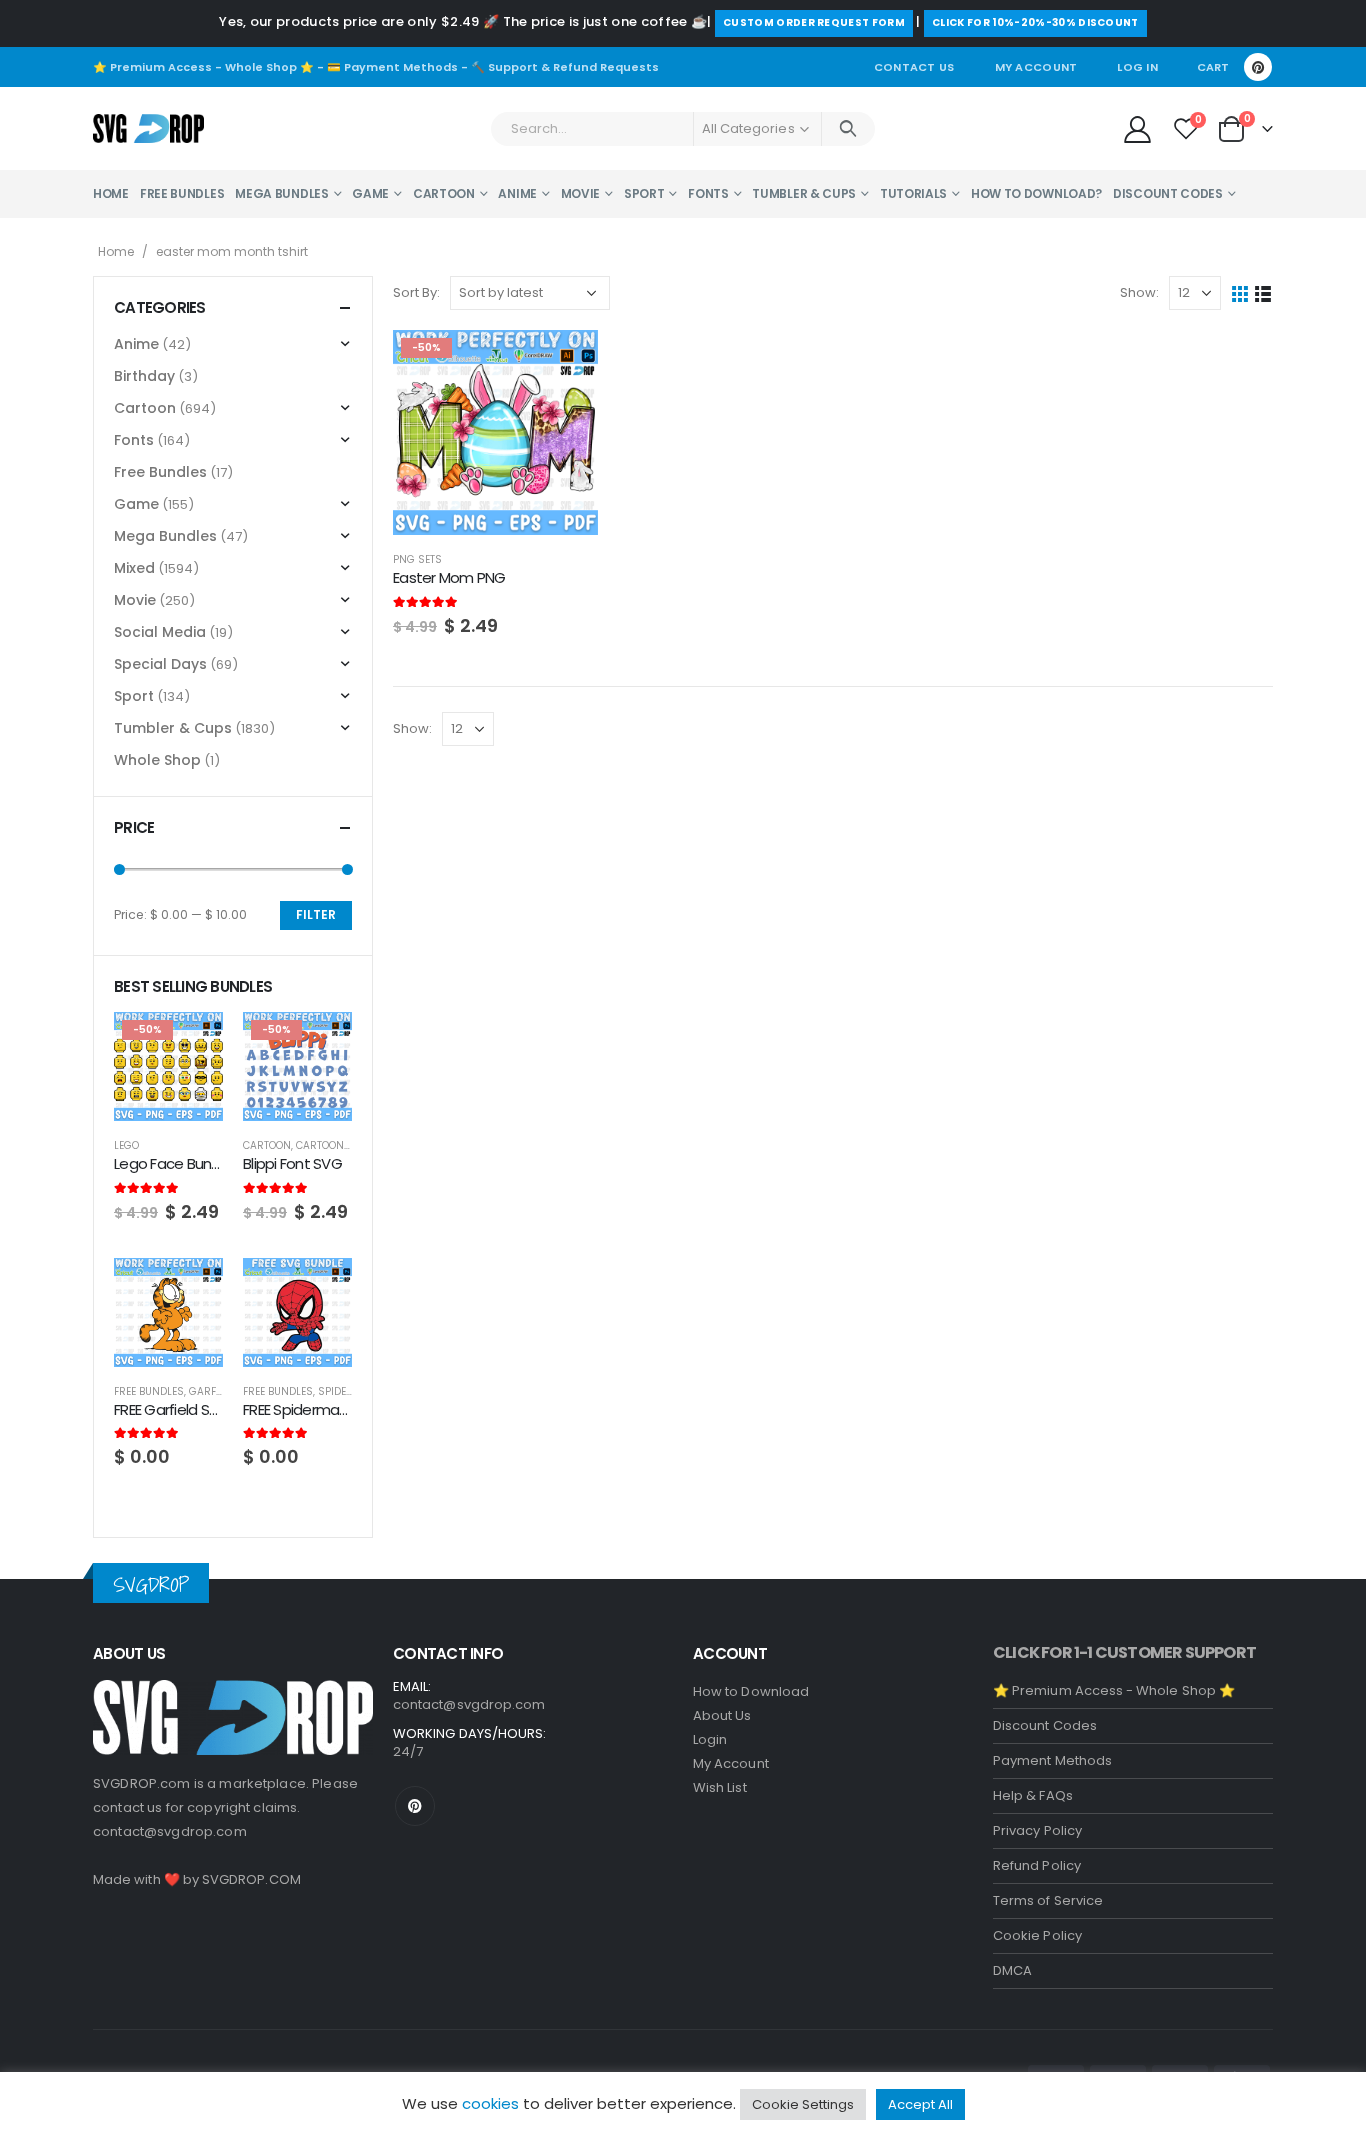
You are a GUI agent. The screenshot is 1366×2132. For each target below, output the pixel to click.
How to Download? (1036, 193)
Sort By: (416, 292)
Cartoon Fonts (337, 1145)
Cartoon (444, 193)
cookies (490, 2103)
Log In (1137, 67)
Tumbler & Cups (804, 193)
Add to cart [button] (565, 363)
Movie (581, 193)
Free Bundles (182, 193)
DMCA (1012, 1970)
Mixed (134, 568)
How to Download (751, 1691)
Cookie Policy (1037, 1935)
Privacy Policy (1037, 1830)
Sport (644, 193)
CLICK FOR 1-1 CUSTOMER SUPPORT (1124, 1652)
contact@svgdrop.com (170, 1831)
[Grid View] (1240, 293)
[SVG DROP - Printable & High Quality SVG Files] (148, 129)
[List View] (1263, 293)
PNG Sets (417, 559)
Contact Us (914, 67)
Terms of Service (1048, 1900)
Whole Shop (157, 760)
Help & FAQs (1033, 1795)
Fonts (708, 193)
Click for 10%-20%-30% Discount (1035, 22)
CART (1213, 67)
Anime (517, 193)
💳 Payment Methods (392, 67)
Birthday (144, 376)
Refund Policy (1037, 1865)
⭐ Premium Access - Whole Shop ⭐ (203, 67)
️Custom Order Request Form (814, 22)
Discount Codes (1168, 193)
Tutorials (913, 193)
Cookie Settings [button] (803, 2104)
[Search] (848, 129)
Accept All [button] (920, 2104)
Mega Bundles (281, 193)
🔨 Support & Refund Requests (565, 67)
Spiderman (347, 1391)
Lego (126, 1145)
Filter (316, 914)
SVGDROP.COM (251, 1879)
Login (710, 1739)
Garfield (212, 1391)
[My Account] (1137, 128)
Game (370, 193)
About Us (722, 1715)
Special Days (160, 664)
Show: (1139, 292)
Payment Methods (1052, 1760)
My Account (1036, 67)
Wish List (720, 1787)
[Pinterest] (1258, 67)
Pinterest (415, 1806)
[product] (168, 1312)
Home (111, 193)
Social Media (160, 632)
